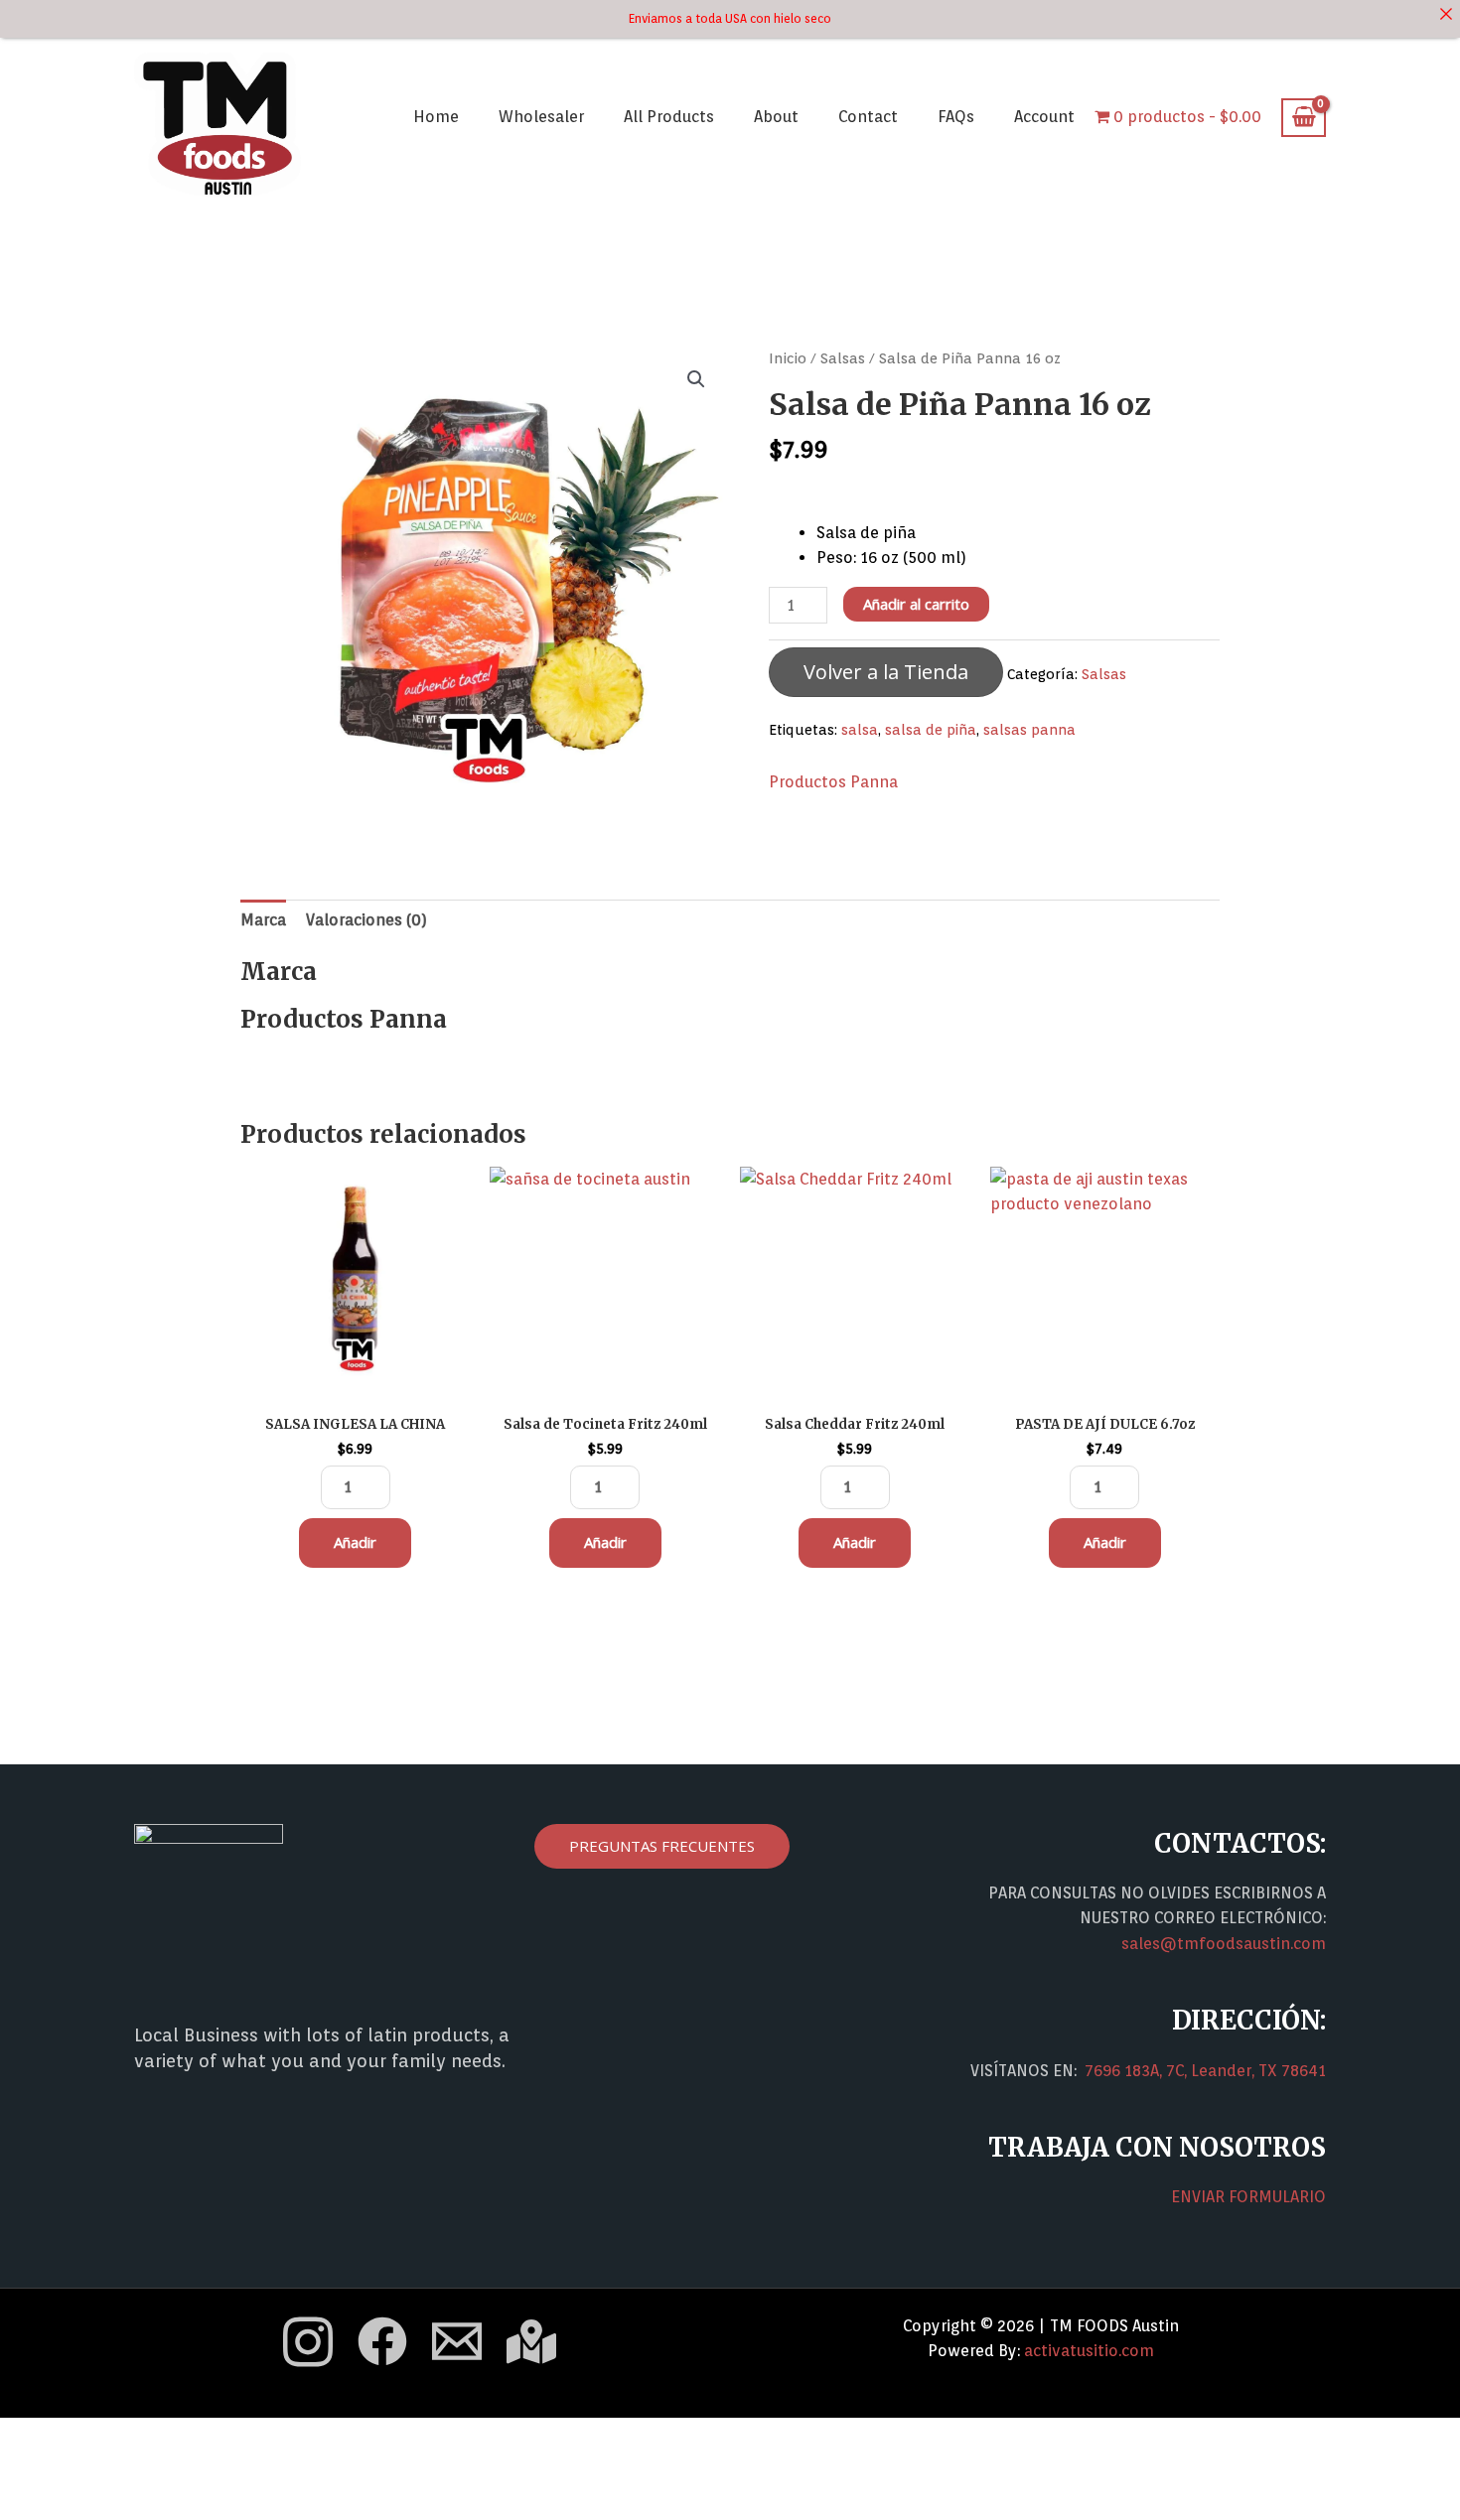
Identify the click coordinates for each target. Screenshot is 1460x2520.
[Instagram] (308, 2342)
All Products (669, 117)
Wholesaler (541, 117)
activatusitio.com (1089, 2351)
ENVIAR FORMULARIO (1248, 2197)
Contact (868, 117)
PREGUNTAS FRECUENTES (662, 1846)
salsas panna (1029, 729)
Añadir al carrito (916, 604)
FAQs (956, 117)
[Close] (1446, 14)
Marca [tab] (263, 920)
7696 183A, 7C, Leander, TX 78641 (1205, 2071)
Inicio (788, 358)
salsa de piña (931, 729)
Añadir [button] (355, 1542)
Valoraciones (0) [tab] (366, 920)
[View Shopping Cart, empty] (1304, 118)
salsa (860, 729)
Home (436, 117)
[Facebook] (382, 2341)
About (776, 117)
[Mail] (457, 2341)
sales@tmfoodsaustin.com (1224, 1944)
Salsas (843, 358)
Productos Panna (833, 782)
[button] (696, 379)
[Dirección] (531, 2341)
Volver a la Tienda (886, 672)
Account (1044, 117)
